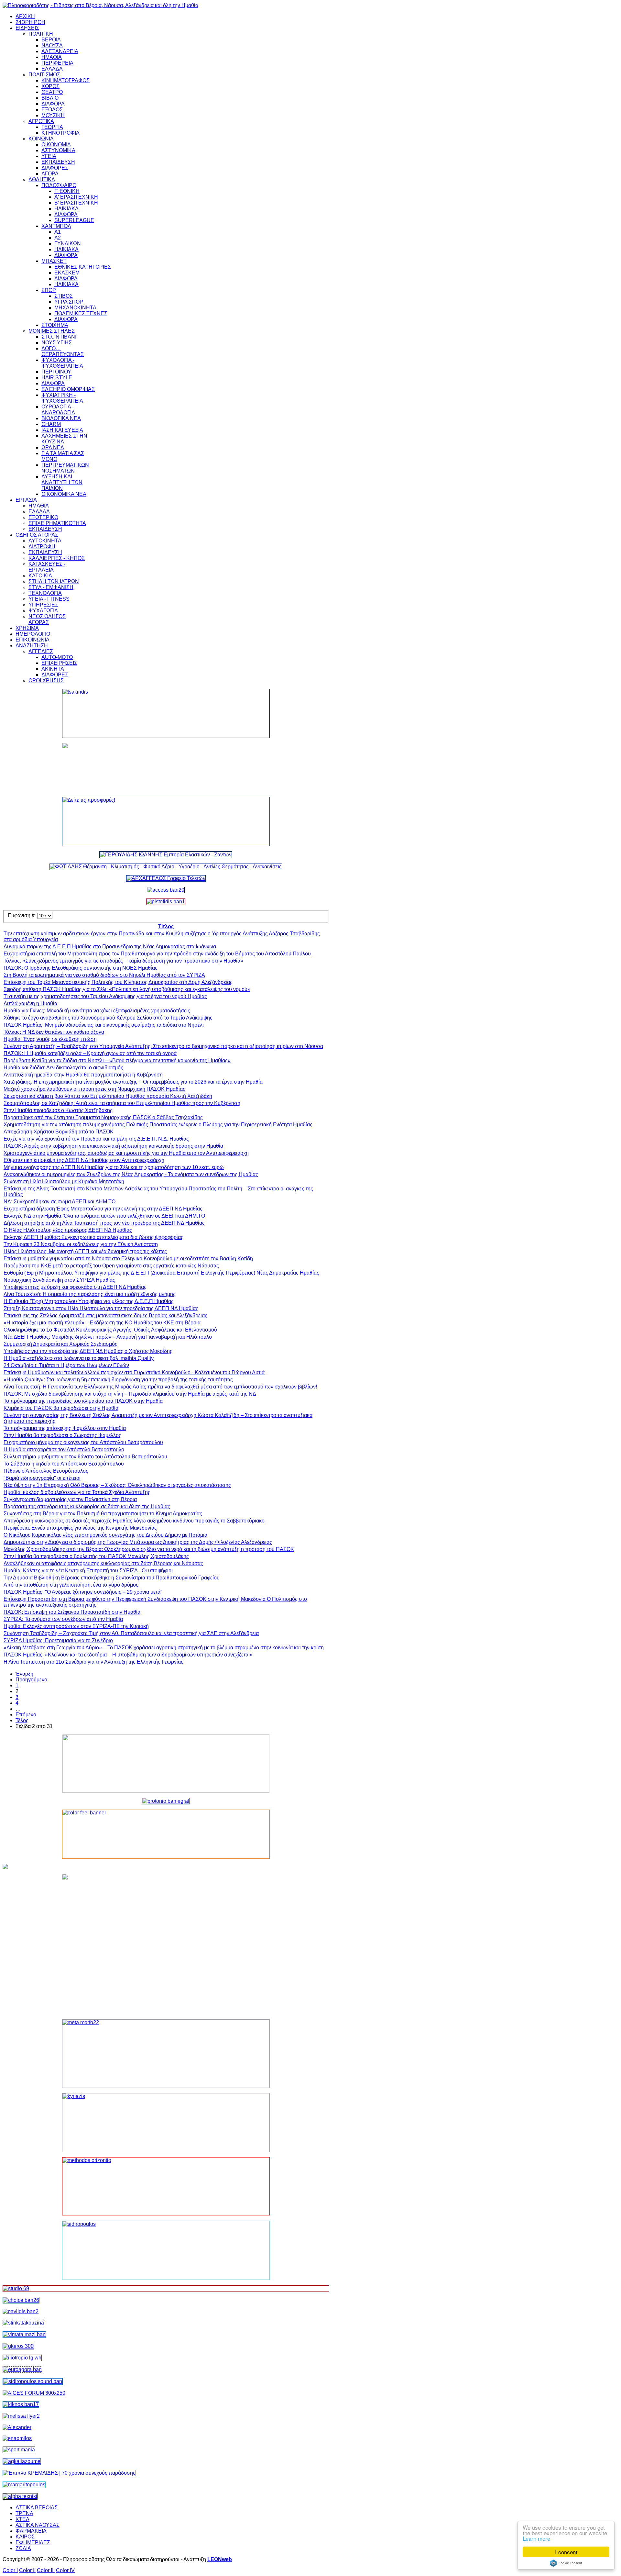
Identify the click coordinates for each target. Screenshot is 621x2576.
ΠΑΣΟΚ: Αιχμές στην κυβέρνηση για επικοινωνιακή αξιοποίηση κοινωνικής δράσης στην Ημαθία (113, 1146)
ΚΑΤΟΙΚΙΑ (40, 576)
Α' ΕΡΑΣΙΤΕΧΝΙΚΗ (76, 197)
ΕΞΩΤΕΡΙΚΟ (43, 517)
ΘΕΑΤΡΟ (52, 92)
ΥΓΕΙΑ (49, 156)
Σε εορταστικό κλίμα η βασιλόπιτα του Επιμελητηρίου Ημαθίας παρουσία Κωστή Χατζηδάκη (108, 1096)
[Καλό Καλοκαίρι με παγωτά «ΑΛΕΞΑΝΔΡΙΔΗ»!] (166, 1944)
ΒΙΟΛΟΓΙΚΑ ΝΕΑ (61, 418)
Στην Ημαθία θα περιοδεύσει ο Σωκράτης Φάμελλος (62, 1435)
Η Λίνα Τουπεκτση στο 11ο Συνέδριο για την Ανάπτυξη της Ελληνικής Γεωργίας (93, 1662)
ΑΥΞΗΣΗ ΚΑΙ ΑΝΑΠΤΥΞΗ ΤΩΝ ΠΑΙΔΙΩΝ (62, 482)
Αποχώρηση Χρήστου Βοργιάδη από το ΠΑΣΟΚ (59, 1132)
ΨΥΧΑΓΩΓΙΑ (43, 611)
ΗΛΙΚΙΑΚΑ (66, 209)
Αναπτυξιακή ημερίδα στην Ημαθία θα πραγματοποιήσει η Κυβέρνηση (83, 1075)
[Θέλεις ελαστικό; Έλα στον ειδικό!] (166, 713)
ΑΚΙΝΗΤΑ (53, 669)
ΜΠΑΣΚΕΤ (54, 261)
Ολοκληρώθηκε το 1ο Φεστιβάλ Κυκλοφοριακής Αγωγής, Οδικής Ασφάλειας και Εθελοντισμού (110, 1330)
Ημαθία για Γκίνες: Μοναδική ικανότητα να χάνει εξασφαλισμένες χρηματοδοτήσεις (97, 1011)
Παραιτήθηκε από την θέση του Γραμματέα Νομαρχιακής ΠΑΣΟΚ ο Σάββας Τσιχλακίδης (103, 1117)
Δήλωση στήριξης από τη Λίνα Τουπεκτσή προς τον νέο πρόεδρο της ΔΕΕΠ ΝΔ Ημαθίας (104, 1223)
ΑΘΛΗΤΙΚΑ (42, 179)
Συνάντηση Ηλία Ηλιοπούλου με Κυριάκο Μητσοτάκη (64, 1182)
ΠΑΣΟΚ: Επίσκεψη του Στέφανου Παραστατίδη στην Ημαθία (72, 1612)
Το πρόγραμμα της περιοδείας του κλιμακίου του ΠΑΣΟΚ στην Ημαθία (83, 1401)
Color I (10, 2570)
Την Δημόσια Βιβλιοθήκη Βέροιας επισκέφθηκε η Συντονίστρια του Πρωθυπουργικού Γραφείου (112, 1578)
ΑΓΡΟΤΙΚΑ (41, 121)
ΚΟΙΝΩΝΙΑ (41, 139)
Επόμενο (26, 1715)
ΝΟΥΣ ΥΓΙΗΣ (57, 343)
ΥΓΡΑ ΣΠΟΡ (69, 302)
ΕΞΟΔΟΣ (52, 110)
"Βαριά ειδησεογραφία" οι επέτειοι (42, 1478)
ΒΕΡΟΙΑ (51, 40)
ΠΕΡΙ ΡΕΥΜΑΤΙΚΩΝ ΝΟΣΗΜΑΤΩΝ (65, 468)
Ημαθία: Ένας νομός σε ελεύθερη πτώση (50, 1039)
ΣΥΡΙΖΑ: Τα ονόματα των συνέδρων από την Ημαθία (63, 1619)
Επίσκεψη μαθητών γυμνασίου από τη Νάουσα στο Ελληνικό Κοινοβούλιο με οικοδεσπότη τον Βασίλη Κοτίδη (128, 1259)
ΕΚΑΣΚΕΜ (67, 273)
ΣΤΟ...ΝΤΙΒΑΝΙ (59, 337)
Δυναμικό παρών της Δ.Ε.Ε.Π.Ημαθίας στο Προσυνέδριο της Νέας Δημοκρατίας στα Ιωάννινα (110, 947)
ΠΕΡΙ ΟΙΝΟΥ (56, 372)
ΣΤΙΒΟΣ (64, 296)
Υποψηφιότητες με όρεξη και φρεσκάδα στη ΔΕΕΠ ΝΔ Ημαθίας (75, 1287)
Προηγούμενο (31, 1680)
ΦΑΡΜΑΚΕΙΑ (31, 2531)
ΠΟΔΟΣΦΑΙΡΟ (59, 185)
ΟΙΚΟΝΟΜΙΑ (56, 145)
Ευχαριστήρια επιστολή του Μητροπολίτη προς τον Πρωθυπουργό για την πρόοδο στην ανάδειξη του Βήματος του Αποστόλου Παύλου (157, 954)
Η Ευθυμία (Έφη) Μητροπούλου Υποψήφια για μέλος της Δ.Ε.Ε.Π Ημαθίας (89, 1301)
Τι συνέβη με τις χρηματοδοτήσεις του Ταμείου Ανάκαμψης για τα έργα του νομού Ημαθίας (105, 996)
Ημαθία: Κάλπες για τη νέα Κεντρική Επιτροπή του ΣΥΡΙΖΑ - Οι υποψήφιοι (88, 1571)
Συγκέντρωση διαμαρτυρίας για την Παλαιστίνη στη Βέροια (70, 1499)
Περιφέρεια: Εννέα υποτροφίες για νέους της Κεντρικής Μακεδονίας (80, 1528)
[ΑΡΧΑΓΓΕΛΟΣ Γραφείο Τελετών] (166, 878)
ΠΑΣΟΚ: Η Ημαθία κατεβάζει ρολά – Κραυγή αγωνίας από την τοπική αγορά (90, 1053)
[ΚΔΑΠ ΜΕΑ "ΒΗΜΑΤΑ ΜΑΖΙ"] (24, 2334)
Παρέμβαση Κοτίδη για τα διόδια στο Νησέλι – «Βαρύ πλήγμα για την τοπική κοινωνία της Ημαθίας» (117, 1060)
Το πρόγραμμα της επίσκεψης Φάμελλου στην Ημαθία (65, 1428)
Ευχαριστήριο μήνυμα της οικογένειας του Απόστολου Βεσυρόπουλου (83, 1442)
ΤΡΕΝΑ (24, 2513)
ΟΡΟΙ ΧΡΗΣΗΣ (46, 680)
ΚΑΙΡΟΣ (25, 2537)
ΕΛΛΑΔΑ (52, 69)
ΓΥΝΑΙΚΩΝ (68, 244)
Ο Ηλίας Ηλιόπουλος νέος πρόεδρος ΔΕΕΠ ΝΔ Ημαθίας (68, 1230)
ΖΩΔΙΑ (23, 2548)
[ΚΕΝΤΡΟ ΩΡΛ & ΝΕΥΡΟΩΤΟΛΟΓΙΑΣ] (21, 2311)
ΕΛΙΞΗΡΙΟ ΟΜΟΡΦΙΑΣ (68, 389)
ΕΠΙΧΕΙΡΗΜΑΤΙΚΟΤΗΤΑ (57, 523)
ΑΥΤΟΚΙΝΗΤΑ (45, 541)
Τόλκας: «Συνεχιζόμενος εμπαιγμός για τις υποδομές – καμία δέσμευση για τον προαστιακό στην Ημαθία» (123, 961)
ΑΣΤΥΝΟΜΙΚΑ (58, 150)
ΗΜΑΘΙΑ (52, 57)
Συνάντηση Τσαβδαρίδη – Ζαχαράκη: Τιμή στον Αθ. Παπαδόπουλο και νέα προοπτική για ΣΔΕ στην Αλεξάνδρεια (131, 1633)
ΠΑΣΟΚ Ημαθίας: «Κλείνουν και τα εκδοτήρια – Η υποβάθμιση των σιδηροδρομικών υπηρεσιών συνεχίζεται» (128, 1655)
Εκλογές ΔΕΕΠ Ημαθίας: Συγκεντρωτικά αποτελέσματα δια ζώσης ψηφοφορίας (93, 1237)
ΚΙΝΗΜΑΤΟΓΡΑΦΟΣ (65, 80)
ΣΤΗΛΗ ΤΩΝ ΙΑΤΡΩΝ (54, 581)
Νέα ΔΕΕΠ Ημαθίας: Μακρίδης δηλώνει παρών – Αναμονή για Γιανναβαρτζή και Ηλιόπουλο (108, 1337)
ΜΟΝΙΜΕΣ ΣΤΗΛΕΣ (52, 331)
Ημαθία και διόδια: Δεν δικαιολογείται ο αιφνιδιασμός (63, 1068)
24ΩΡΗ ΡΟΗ (30, 22)
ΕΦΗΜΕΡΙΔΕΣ (33, 2543)
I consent (566, 2552)
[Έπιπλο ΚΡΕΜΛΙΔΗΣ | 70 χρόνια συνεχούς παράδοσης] (69, 2473)
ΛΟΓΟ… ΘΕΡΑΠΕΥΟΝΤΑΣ (63, 351)
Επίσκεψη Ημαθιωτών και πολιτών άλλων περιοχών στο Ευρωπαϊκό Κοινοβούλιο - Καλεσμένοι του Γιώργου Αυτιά (134, 1372)
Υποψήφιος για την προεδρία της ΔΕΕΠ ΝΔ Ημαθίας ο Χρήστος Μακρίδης (88, 1351)
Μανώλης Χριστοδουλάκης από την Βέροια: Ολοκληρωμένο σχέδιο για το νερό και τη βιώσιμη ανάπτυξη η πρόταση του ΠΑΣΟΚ (149, 1549)
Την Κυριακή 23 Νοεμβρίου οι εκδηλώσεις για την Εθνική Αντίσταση (81, 1244)
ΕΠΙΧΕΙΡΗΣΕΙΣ (59, 663)
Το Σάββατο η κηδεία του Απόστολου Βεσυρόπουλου (64, 1464)
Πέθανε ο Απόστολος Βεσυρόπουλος (46, 1471)
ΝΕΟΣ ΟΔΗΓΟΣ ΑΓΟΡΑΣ (47, 619)
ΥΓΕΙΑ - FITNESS (49, 599)
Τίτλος (166, 926)
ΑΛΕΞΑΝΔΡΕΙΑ (60, 51)
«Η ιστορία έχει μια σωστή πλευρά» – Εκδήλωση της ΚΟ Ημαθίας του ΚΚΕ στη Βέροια (102, 1323)
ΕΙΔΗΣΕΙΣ (27, 28)
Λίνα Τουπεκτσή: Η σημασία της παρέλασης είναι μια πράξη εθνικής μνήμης (90, 1294)
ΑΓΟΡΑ (50, 174)
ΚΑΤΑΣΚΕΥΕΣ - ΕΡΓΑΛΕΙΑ (47, 567)
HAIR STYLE (57, 378)
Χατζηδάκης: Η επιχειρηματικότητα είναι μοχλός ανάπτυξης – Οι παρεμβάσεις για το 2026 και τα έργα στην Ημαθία (133, 1082)
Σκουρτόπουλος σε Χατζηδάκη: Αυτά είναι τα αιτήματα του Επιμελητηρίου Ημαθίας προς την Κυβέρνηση (122, 1103)
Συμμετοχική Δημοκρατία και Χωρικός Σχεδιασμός (60, 1344)
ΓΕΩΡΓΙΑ (52, 127)
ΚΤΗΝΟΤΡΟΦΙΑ (60, 133)
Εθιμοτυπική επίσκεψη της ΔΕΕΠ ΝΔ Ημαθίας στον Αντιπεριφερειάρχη (84, 1160)
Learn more (536, 2538)
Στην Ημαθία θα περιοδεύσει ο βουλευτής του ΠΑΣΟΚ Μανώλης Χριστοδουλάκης (96, 1556)
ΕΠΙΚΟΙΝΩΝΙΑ (33, 640)
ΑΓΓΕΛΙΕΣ (41, 651)
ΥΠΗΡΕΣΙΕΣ (43, 605)
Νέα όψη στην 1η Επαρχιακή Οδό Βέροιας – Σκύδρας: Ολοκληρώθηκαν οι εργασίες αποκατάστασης (117, 1485)
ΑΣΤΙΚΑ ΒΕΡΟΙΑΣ (37, 2508)
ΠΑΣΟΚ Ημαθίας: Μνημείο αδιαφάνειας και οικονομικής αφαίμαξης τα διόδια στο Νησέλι (104, 1025)
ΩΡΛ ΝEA (53, 447)
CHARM (51, 424)
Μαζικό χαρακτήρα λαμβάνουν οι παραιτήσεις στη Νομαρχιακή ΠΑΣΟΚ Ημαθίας (94, 1089)
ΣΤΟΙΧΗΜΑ (55, 325)
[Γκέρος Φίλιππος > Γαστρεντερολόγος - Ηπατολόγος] (18, 2346)
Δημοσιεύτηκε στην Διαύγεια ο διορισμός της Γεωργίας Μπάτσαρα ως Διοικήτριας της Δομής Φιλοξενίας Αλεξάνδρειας (138, 1542)
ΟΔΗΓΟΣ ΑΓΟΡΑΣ (37, 535)
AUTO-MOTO (57, 657)
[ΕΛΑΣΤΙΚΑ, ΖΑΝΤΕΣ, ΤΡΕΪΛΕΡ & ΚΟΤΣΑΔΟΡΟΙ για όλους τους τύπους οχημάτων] (166, 855)
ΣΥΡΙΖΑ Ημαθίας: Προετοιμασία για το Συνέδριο (58, 1640)
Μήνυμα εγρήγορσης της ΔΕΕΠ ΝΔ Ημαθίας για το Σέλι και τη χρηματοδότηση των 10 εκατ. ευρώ (114, 1167)
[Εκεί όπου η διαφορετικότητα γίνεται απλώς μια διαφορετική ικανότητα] (22, 2461)
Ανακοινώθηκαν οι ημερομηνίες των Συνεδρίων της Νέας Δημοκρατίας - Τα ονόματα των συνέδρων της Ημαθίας (131, 1174)
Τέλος (22, 1720)
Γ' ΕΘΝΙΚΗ (67, 191)
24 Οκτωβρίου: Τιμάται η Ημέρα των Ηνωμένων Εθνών (66, 1365)
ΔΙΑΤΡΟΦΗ (42, 546)
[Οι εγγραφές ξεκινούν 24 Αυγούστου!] (21, 2300)
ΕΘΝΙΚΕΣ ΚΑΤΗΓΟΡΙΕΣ (83, 267)
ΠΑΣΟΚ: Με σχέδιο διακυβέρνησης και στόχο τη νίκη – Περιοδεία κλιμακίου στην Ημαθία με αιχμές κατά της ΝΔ (130, 1394)
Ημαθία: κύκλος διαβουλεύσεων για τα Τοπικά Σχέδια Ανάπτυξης (77, 1492)
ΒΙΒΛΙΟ (50, 98)
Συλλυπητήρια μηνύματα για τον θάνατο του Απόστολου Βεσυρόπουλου (85, 1457)
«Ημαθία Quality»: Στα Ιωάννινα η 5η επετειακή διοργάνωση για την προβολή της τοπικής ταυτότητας (118, 1380)
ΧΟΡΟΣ (50, 86)
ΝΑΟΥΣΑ (52, 45)
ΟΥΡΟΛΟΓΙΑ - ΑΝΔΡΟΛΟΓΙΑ (58, 410)
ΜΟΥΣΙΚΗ (53, 115)
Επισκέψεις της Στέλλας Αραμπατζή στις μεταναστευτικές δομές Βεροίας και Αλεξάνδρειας (105, 1316)
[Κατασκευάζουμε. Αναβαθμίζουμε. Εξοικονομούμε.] (166, 902)
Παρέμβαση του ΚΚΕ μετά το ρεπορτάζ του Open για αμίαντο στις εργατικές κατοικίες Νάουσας (111, 1266)
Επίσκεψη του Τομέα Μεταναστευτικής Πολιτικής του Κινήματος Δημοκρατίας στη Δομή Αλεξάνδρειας (118, 982)
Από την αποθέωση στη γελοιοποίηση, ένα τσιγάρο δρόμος (71, 1585)
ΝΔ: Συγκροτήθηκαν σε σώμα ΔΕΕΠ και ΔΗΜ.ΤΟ (60, 1202)
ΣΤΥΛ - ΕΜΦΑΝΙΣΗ (51, 587)
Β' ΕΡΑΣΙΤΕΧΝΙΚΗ (76, 203)
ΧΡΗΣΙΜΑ (27, 628)
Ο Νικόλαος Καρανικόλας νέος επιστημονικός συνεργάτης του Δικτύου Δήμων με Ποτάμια (105, 1535)
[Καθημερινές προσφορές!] (166, 821)
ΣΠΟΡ (49, 290)
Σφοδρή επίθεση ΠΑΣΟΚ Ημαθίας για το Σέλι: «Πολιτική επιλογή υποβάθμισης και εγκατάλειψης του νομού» (127, 989)
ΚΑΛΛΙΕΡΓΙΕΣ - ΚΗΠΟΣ (57, 558)
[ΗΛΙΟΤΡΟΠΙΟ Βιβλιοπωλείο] (22, 2358)
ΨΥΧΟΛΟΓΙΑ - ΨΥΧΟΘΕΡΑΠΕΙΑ (62, 363)
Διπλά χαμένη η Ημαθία (30, 1004)
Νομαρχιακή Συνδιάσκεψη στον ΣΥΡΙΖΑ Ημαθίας (59, 1280)
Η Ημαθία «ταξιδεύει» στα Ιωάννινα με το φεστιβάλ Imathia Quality (79, 1358)
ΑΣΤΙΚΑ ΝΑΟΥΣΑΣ (38, 2525)
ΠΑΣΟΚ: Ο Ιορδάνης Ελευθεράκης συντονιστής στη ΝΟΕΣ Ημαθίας (81, 968)
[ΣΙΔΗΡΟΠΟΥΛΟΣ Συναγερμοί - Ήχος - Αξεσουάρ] (33, 2381)
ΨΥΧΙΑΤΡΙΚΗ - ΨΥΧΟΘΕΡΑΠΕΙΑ (62, 398)
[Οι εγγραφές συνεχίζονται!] (166, 2186)
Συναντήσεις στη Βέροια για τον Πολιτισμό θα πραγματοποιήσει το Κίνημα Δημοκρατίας (103, 1514)
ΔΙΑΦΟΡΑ (53, 104)
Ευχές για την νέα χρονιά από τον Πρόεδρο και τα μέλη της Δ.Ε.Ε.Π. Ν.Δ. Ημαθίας (96, 1139)
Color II (27, 2570)
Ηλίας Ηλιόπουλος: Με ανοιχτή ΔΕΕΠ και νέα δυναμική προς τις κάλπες (85, 1251)
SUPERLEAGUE (74, 220)
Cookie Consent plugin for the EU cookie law (566, 2563)
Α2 (58, 238)
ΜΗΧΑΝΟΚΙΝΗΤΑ (75, 308)
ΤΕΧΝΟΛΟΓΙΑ (45, 593)
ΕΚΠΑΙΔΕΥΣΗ (58, 162)
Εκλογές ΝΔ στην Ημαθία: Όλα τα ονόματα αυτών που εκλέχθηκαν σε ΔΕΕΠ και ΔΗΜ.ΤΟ (104, 1216)
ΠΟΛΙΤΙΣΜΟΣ (44, 75)
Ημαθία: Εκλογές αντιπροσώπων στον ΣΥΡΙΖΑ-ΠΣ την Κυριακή (76, 1626)
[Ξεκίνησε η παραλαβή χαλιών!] (21, 2404)
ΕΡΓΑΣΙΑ (26, 500)
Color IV (65, 2570)
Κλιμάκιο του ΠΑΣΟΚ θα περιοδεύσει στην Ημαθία (61, 1408)
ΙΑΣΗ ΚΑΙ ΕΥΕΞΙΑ (62, 430)
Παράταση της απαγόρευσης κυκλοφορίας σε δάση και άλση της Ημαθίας (87, 1506)
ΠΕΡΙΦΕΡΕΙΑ (57, 63)
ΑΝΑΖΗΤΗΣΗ (32, 646)
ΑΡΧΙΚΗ (25, 16)
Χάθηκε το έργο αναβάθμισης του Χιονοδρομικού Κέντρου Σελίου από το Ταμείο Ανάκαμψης (108, 1018)
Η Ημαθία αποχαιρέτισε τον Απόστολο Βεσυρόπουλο (64, 1450)
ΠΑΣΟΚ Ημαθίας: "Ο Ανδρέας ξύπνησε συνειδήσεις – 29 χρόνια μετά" (83, 1592)
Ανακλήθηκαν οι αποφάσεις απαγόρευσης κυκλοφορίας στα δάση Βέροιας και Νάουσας (103, 1563)
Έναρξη (24, 1674)
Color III (46, 2570)
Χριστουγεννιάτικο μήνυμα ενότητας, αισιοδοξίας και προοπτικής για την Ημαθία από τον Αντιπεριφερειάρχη (126, 1153)
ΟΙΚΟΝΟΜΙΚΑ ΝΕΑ (64, 494)
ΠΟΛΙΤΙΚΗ (41, 34)
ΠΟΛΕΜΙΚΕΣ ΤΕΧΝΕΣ (81, 313)
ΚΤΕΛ (22, 2519)
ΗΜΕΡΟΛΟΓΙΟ (33, 634)
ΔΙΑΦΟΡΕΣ (55, 168)
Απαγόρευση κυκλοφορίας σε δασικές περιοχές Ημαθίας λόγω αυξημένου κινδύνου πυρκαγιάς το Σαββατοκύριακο (134, 1521)
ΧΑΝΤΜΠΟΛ (56, 226)
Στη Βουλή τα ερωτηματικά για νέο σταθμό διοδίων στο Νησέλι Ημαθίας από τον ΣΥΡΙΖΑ (104, 975)
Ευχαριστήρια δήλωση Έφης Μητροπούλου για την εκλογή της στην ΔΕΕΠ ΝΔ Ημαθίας (103, 1209)
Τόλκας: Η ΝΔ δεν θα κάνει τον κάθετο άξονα (54, 1032)
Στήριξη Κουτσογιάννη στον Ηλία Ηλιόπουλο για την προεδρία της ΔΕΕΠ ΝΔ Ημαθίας (101, 1308)
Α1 (58, 232)
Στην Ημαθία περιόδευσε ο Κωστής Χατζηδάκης (58, 1110)
